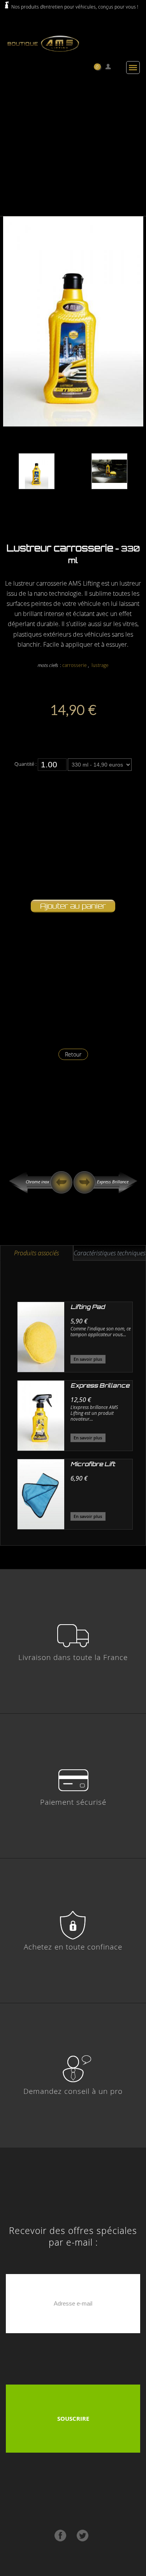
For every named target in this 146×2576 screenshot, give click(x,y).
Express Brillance (113, 1182)
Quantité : (26, 764)
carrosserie (75, 665)
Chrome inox (37, 1182)
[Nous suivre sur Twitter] (83, 2540)
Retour (73, 1054)
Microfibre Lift (93, 1464)
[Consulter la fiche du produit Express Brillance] (41, 1416)
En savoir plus (88, 1359)
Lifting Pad (88, 1307)
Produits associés (36, 1253)
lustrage (100, 665)
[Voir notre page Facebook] (61, 2540)
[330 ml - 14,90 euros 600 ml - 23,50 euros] (100, 764)
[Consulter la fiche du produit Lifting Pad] (41, 1337)
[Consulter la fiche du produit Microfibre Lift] (41, 1494)
